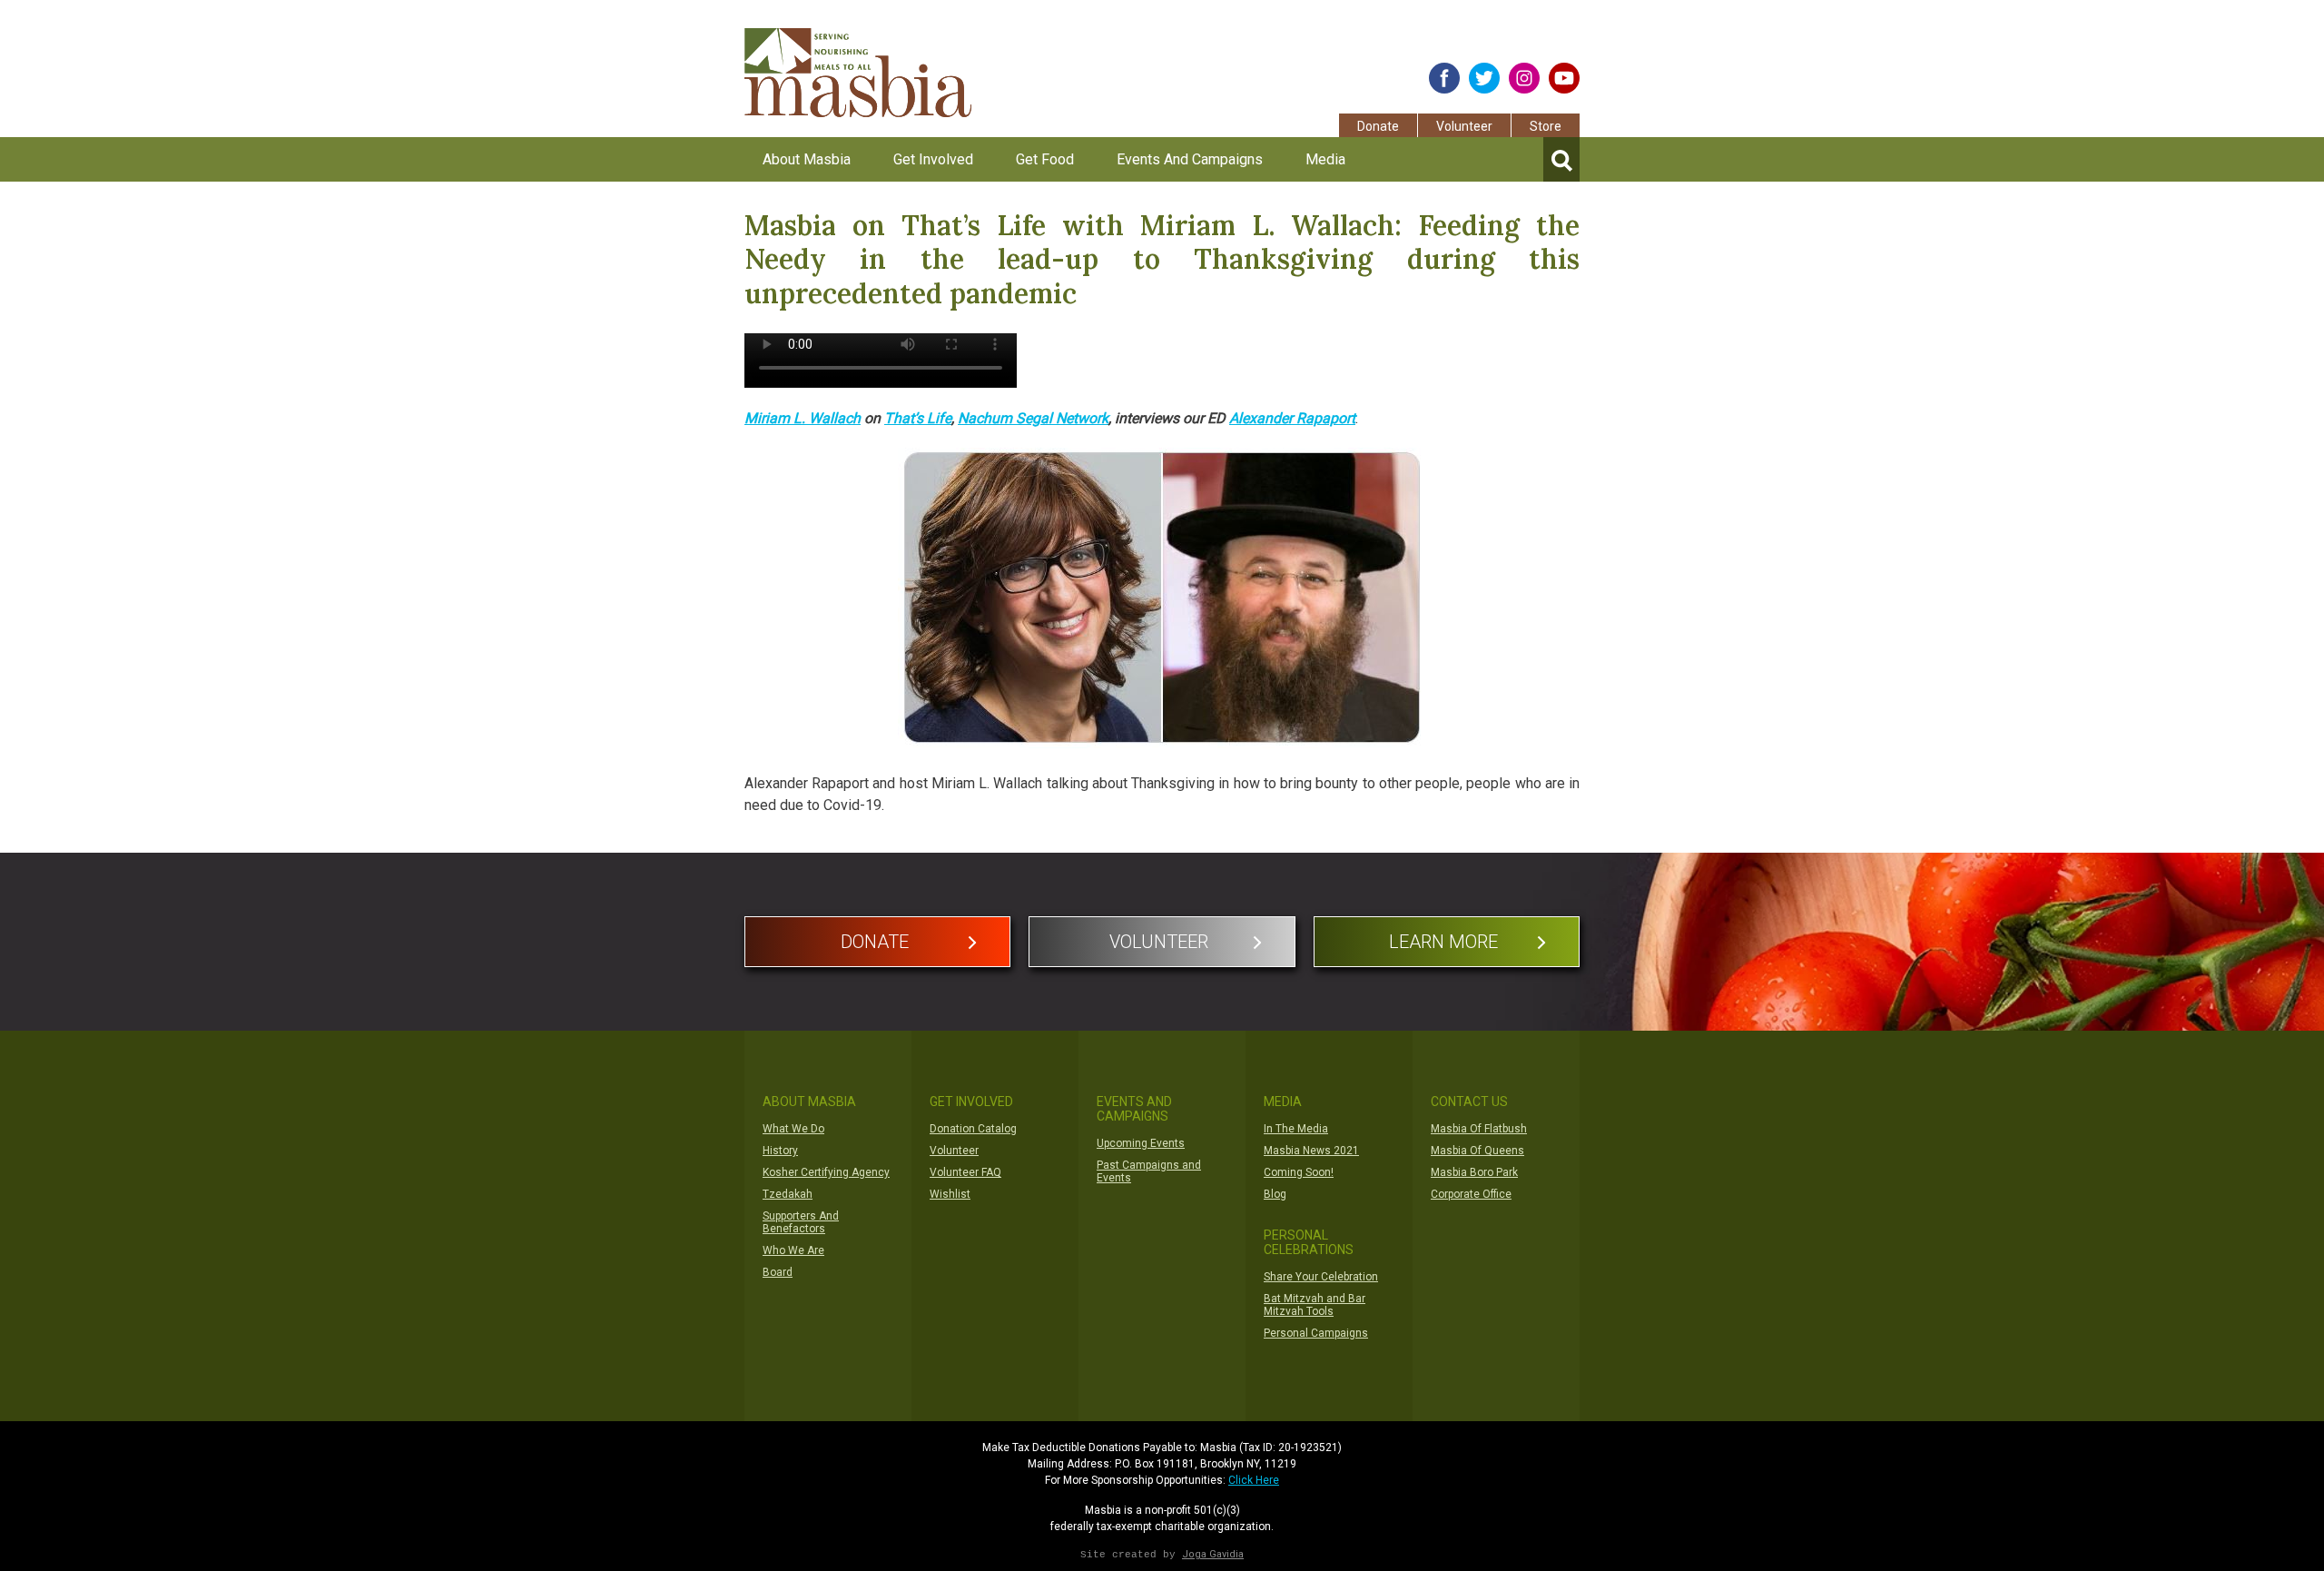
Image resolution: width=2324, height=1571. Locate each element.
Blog (1275, 1194)
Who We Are (793, 1250)
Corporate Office (1471, 1194)
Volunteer (1464, 126)
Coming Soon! (1299, 1172)
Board (778, 1272)
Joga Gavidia (1213, 1554)
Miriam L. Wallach (803, 418)
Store (1546, 126)
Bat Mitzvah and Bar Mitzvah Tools (1315, 1305)
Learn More (1443, 942)
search (1561, 159)
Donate (1378, 126)
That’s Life (918, 418)
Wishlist (950, 1194)
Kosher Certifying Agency (826, 1172)
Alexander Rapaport (1292, 418)
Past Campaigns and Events (1149, 1171)
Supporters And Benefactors (801, 1222)
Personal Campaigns (1316, 1333)
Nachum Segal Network (1033, 418)
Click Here (1254, 1480)
